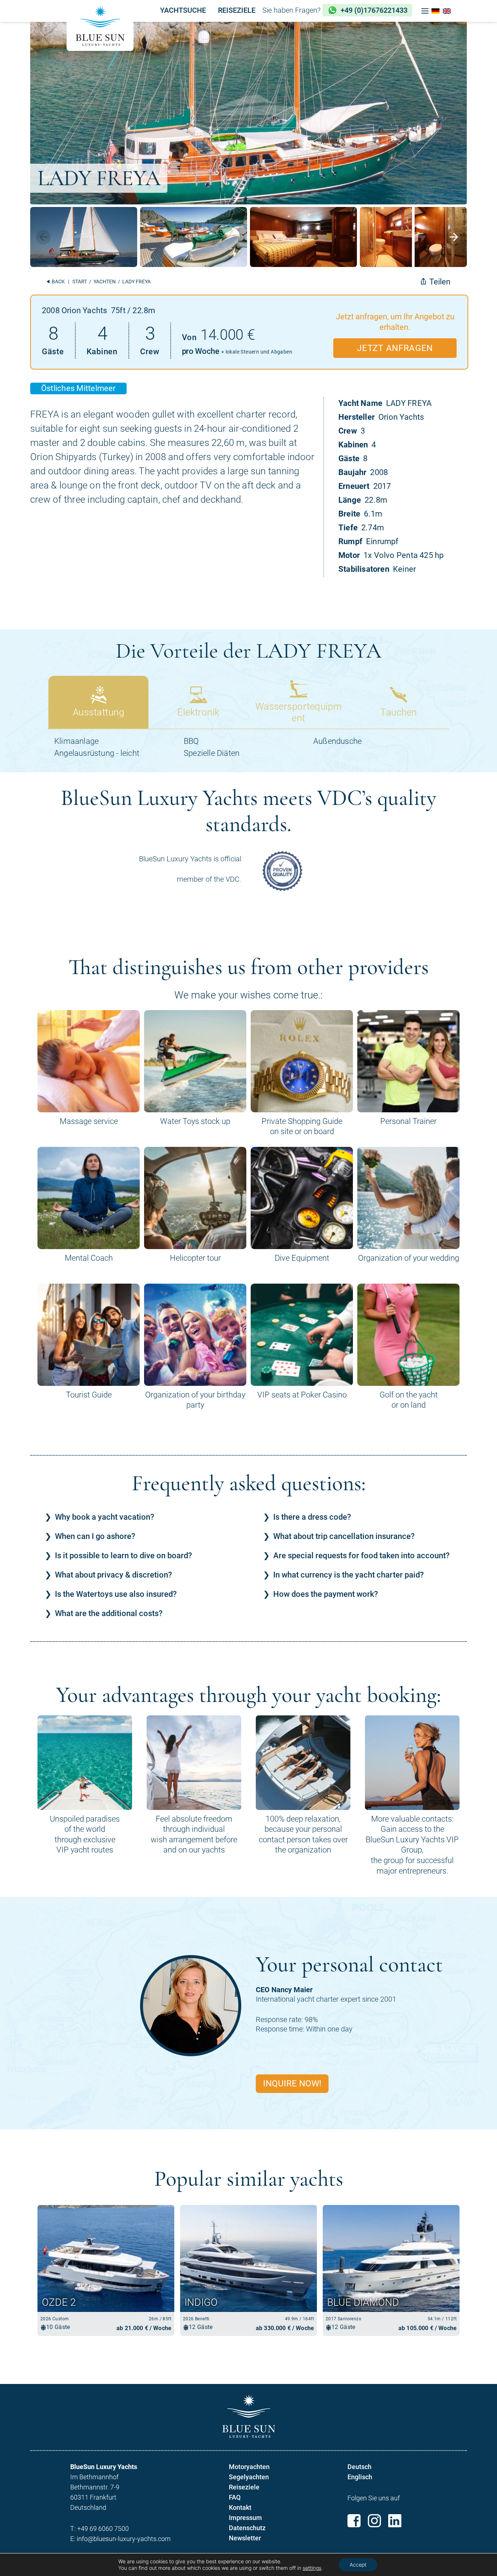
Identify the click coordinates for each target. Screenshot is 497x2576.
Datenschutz (247, 2528)
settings (312, 2568)
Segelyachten (249, 2477)
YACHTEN (105, 282)
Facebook (354, 2521)
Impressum (245, 2518)
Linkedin (395, 2521)
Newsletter (245, 2538)
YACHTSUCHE (183, 10)
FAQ (235, 2497)
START (80, 282)
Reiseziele (244, 2487)
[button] (425, 11)
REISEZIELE (237, 10)
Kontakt (240, 2507)
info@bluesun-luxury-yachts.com (124, 2539)
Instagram (374, 2521)
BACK (58, 282)
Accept (358, 2565)
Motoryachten (249, 2467)
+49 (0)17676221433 (374, 10)
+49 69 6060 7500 (103, 2529)
